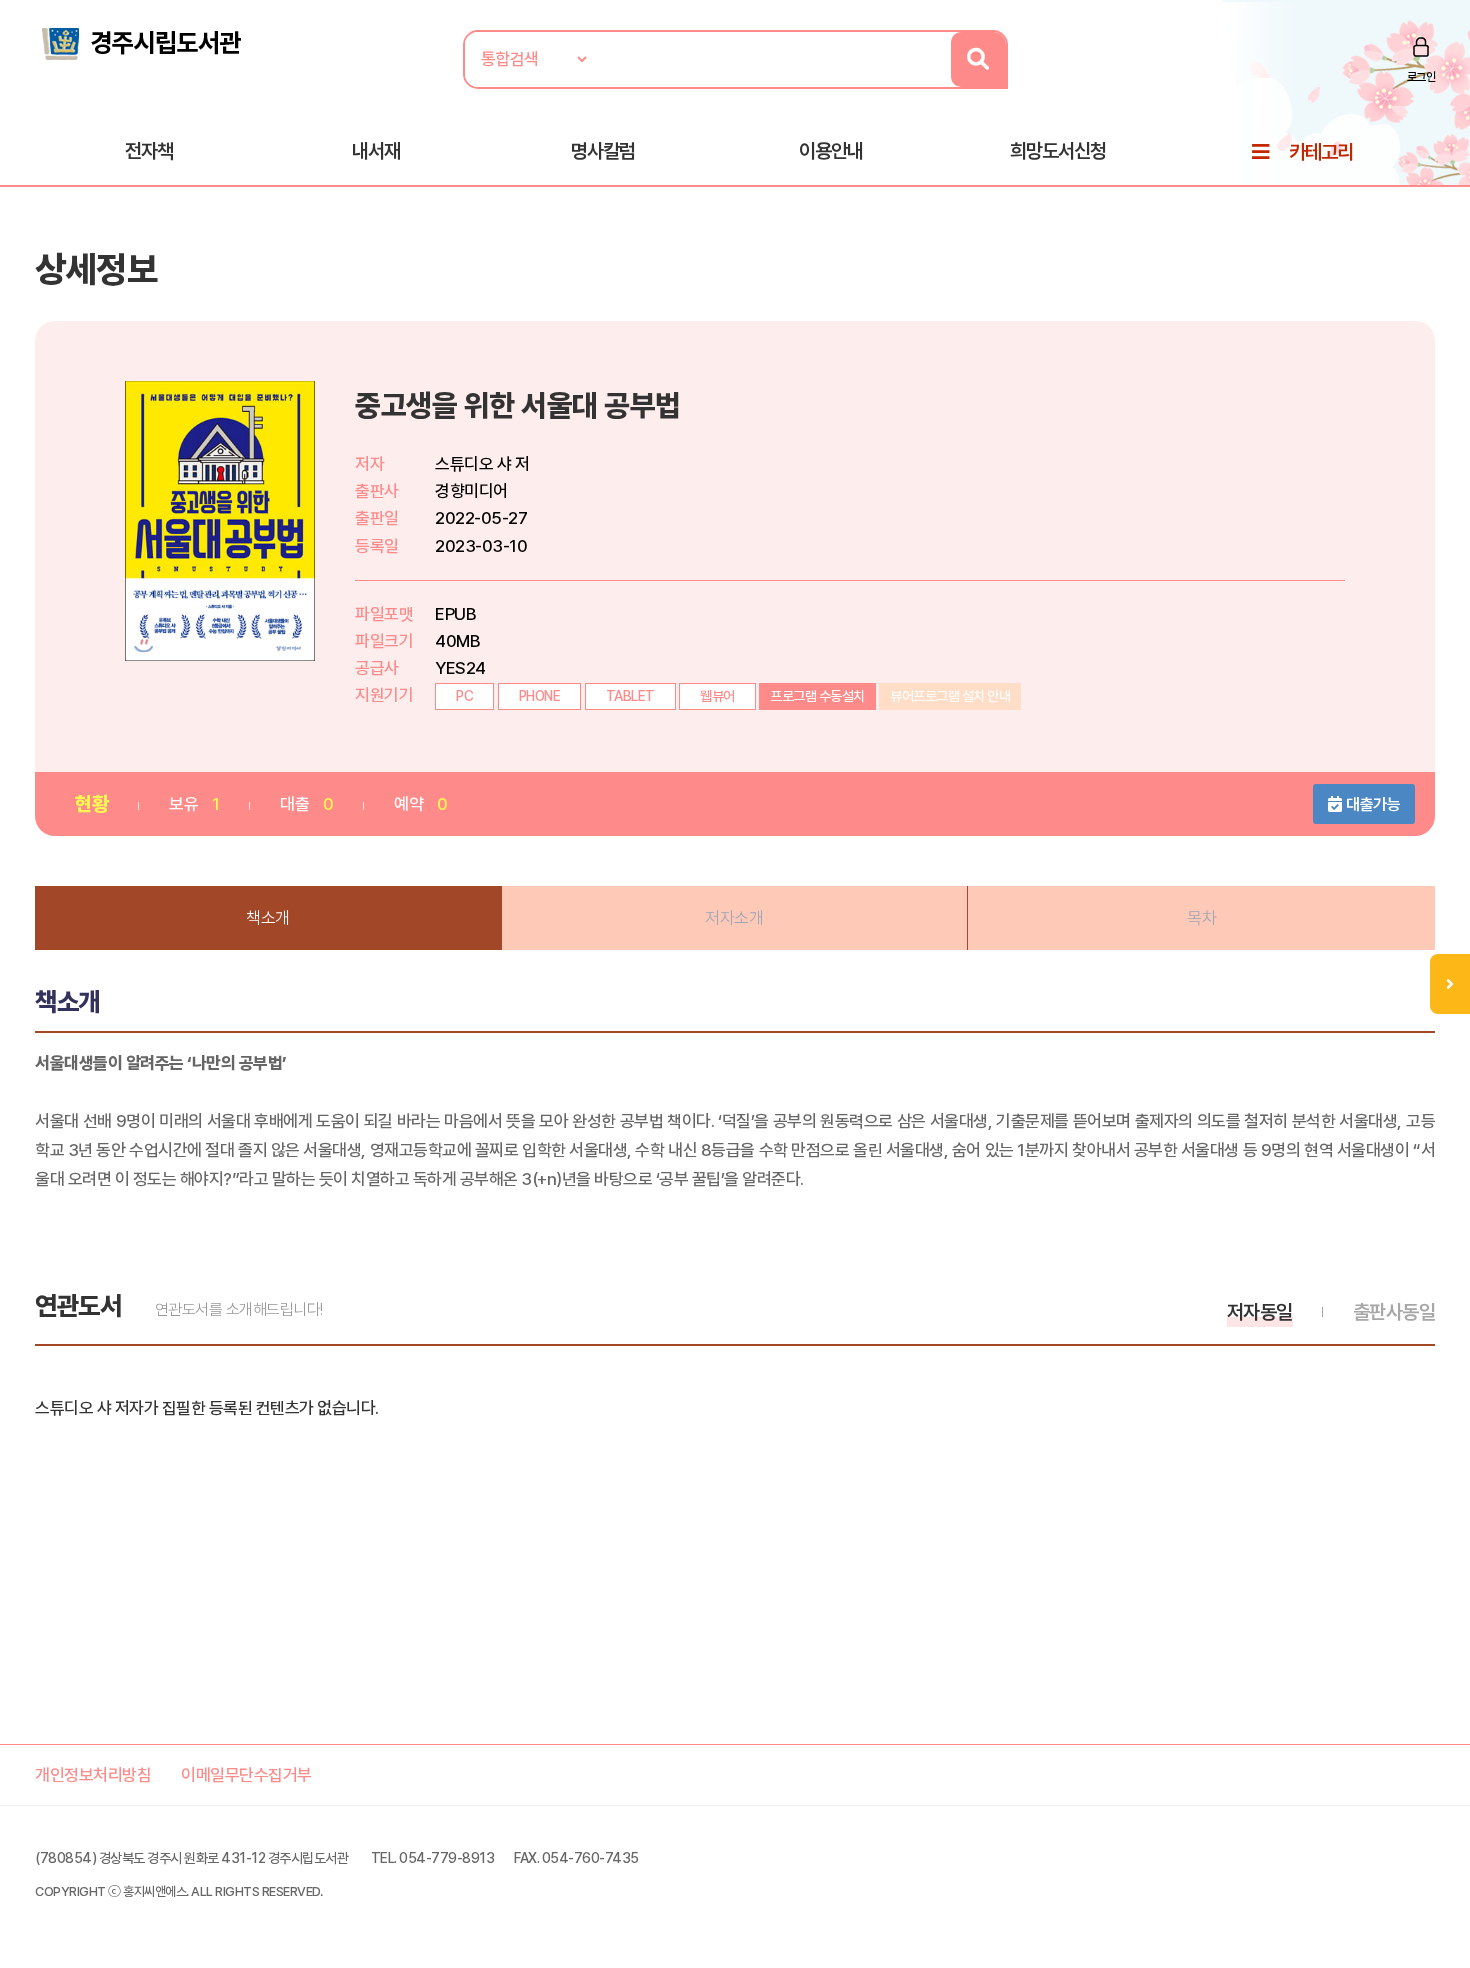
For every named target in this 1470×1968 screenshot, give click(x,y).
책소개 (268, 918)
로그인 (1421, 77)
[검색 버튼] (978, 59)
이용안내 (831, 151)
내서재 (376, 151)
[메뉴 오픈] (1450, 984)
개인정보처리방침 (93, 1775)
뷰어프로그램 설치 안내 (950, 696)
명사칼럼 (603, 151)
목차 (1201, 918)
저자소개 (734, 918)
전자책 (149, 151)
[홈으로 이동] (140, 42)
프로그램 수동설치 (817, 696)
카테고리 (1321, 152)
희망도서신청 (1058, 151)
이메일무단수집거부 (246, 1775)
